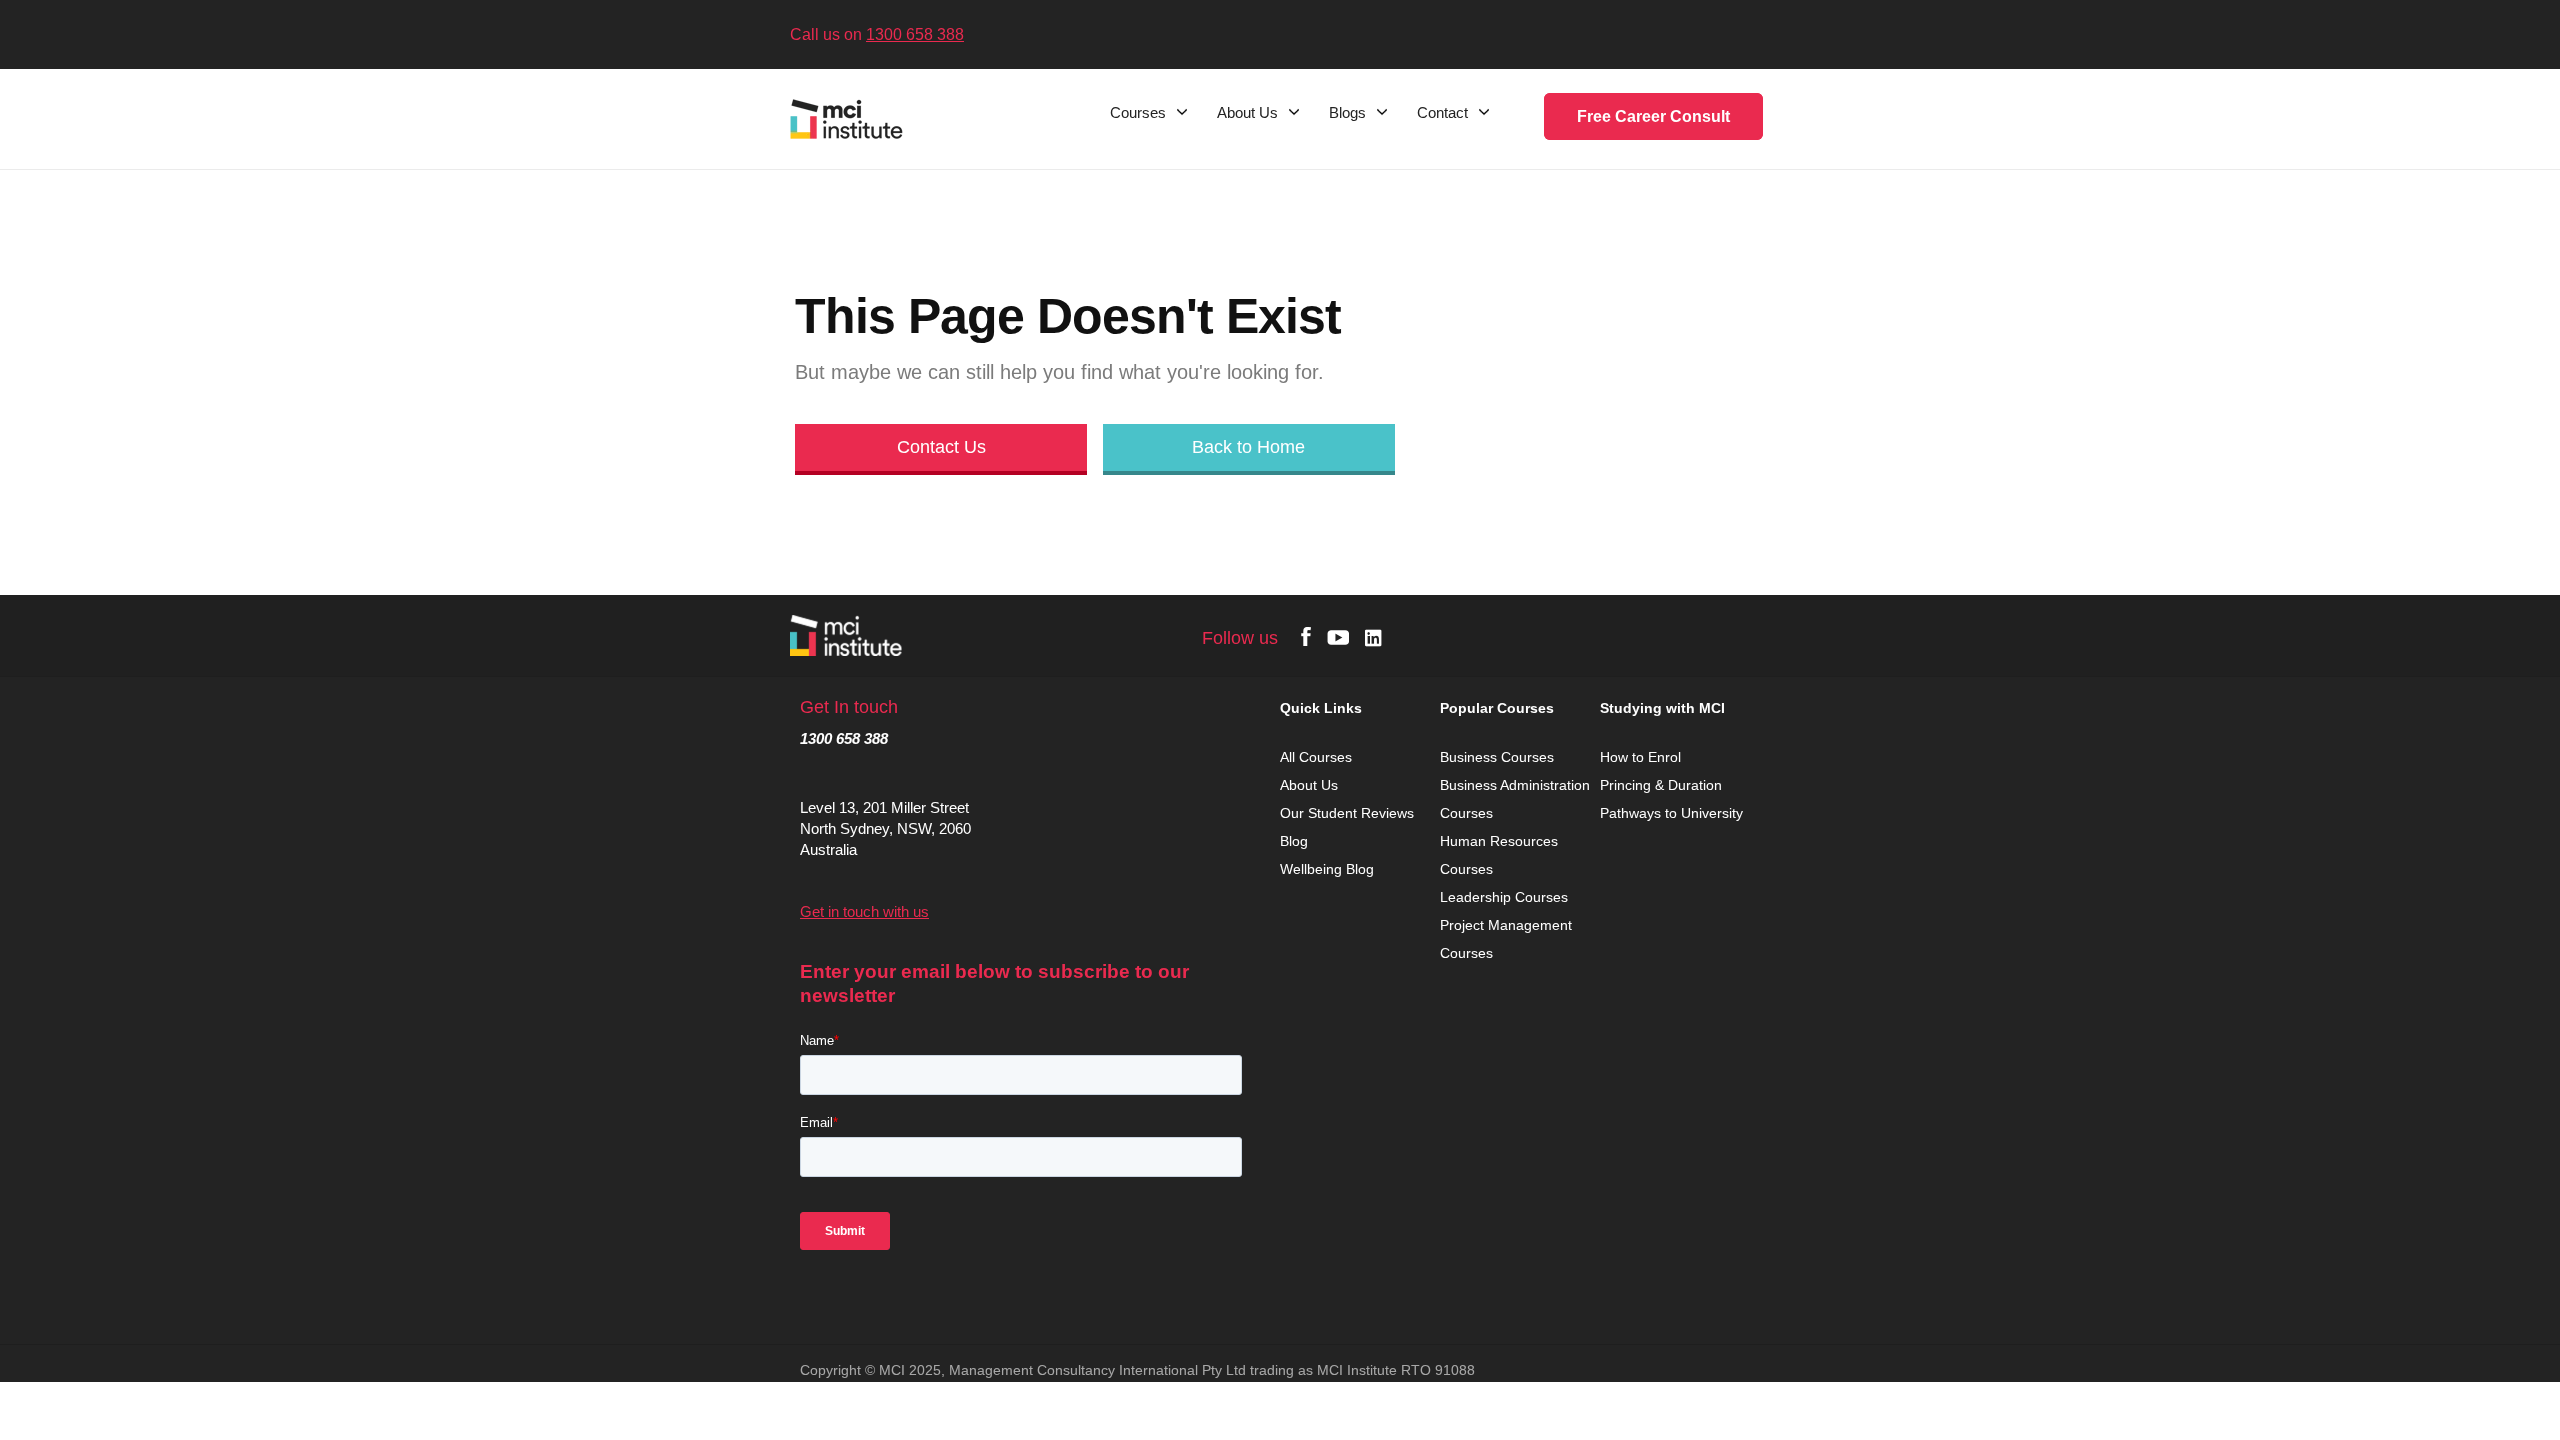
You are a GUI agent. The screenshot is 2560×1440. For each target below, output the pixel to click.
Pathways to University (1673, 813)
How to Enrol (1640, 757)
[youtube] (1338, 636)
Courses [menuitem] (1138, 113)
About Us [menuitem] (1247, 113)
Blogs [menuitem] (1347, 113)
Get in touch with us (864, 911)
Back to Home (1248, 447)
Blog (1294, 841)
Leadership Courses (1504, 897)
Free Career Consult (1653, 116)
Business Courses (1497, 757)
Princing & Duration (1663, 785)
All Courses (1318, 757)
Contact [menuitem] (1442, 113)
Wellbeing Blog (1327, 869)
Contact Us (941, 447)
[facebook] (1306, 636)
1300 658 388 (915, 34)
